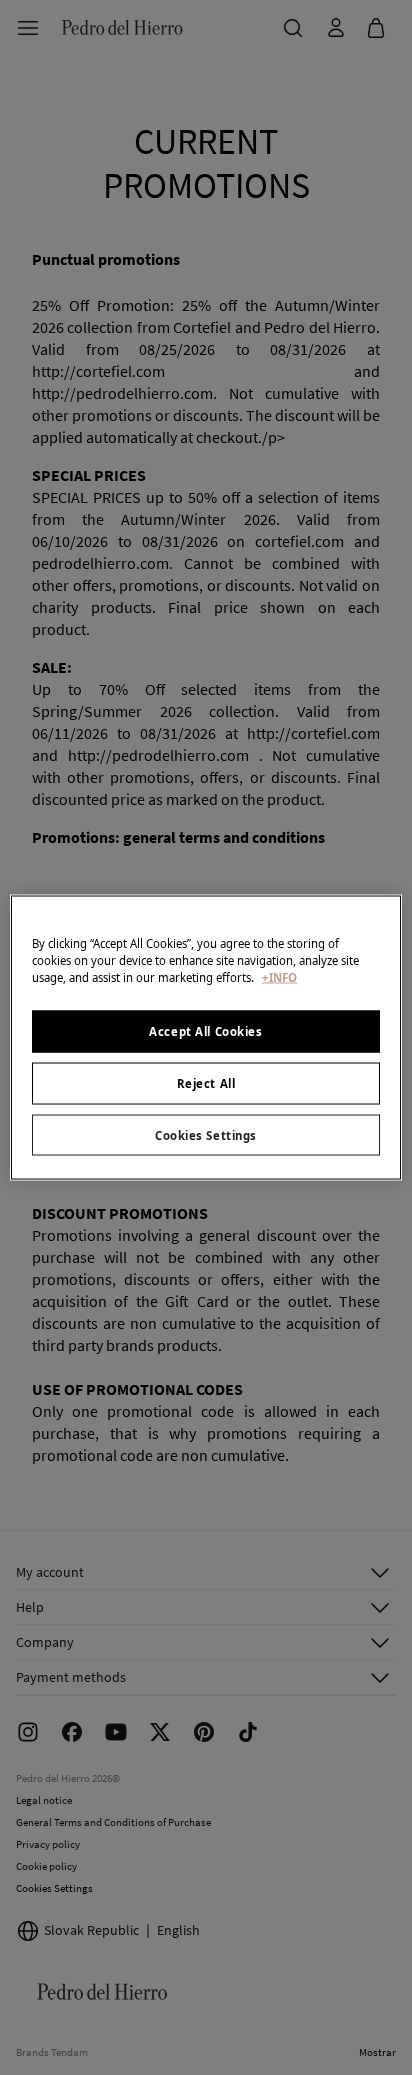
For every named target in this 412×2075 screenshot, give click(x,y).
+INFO (279, 976)
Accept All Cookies (205, 1030)
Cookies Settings (206, 1134)
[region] (205, 1037)
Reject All (206, 1082)
